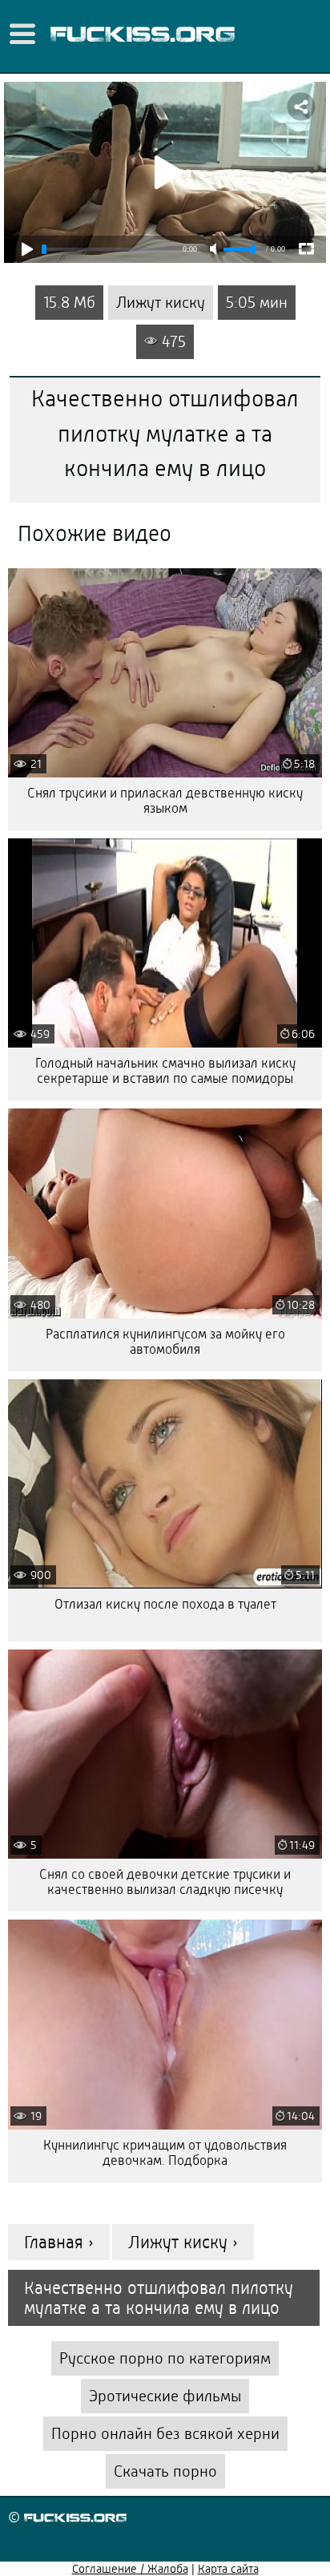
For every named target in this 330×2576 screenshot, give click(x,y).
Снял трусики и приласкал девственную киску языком (165, 801)
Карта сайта (228, 2569)
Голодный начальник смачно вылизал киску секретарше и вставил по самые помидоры (165, 1071)
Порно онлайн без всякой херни (165, 2434)
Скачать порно (165, 2471)
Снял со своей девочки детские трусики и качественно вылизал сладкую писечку (165, 1882)
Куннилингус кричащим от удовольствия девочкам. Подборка (165, 2153)
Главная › (59, 2242)
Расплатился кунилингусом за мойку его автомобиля (165, 1342)
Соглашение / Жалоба (130, 2569)
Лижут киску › (183, 2242)
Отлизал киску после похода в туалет (165, 1604)
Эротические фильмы (165, 2396)
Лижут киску (161, 303)
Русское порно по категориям (165, 2358)
